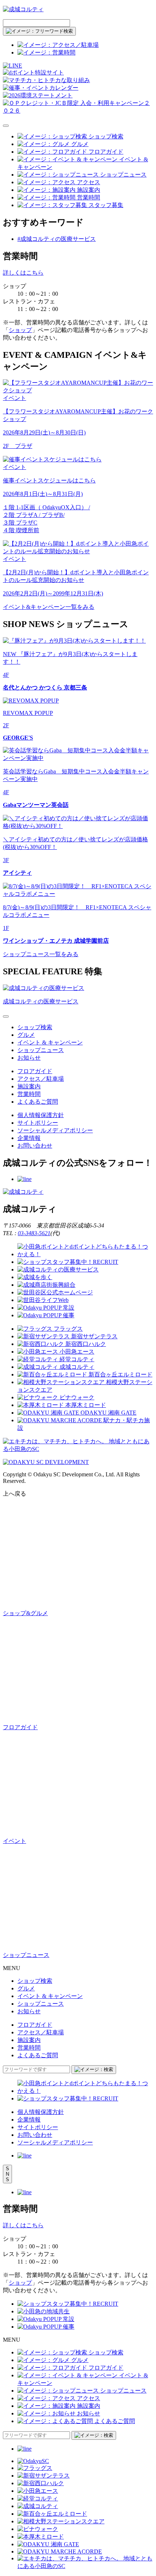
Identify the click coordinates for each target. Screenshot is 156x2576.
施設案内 (29, 1086)
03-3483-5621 (34, 1233)
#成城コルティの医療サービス (57, 239)
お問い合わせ (35, 1146)
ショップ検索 (35, 1027)
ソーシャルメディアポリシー (55, 1130)
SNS (7, 2174)
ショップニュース (41, 1050)
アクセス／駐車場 (41, 1079)
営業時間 (29, 1094)
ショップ (20, 330)
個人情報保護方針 (41, 1115)
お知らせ (29, 1058)
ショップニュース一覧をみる (41, 954)
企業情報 (29, 1138)
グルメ (26, 1035)
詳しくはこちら (23, 273)
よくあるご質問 (38, 1102)
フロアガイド (35, 1071)
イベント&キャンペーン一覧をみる (49, 607)
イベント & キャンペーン (50, 1042)
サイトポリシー (38, 1123)
